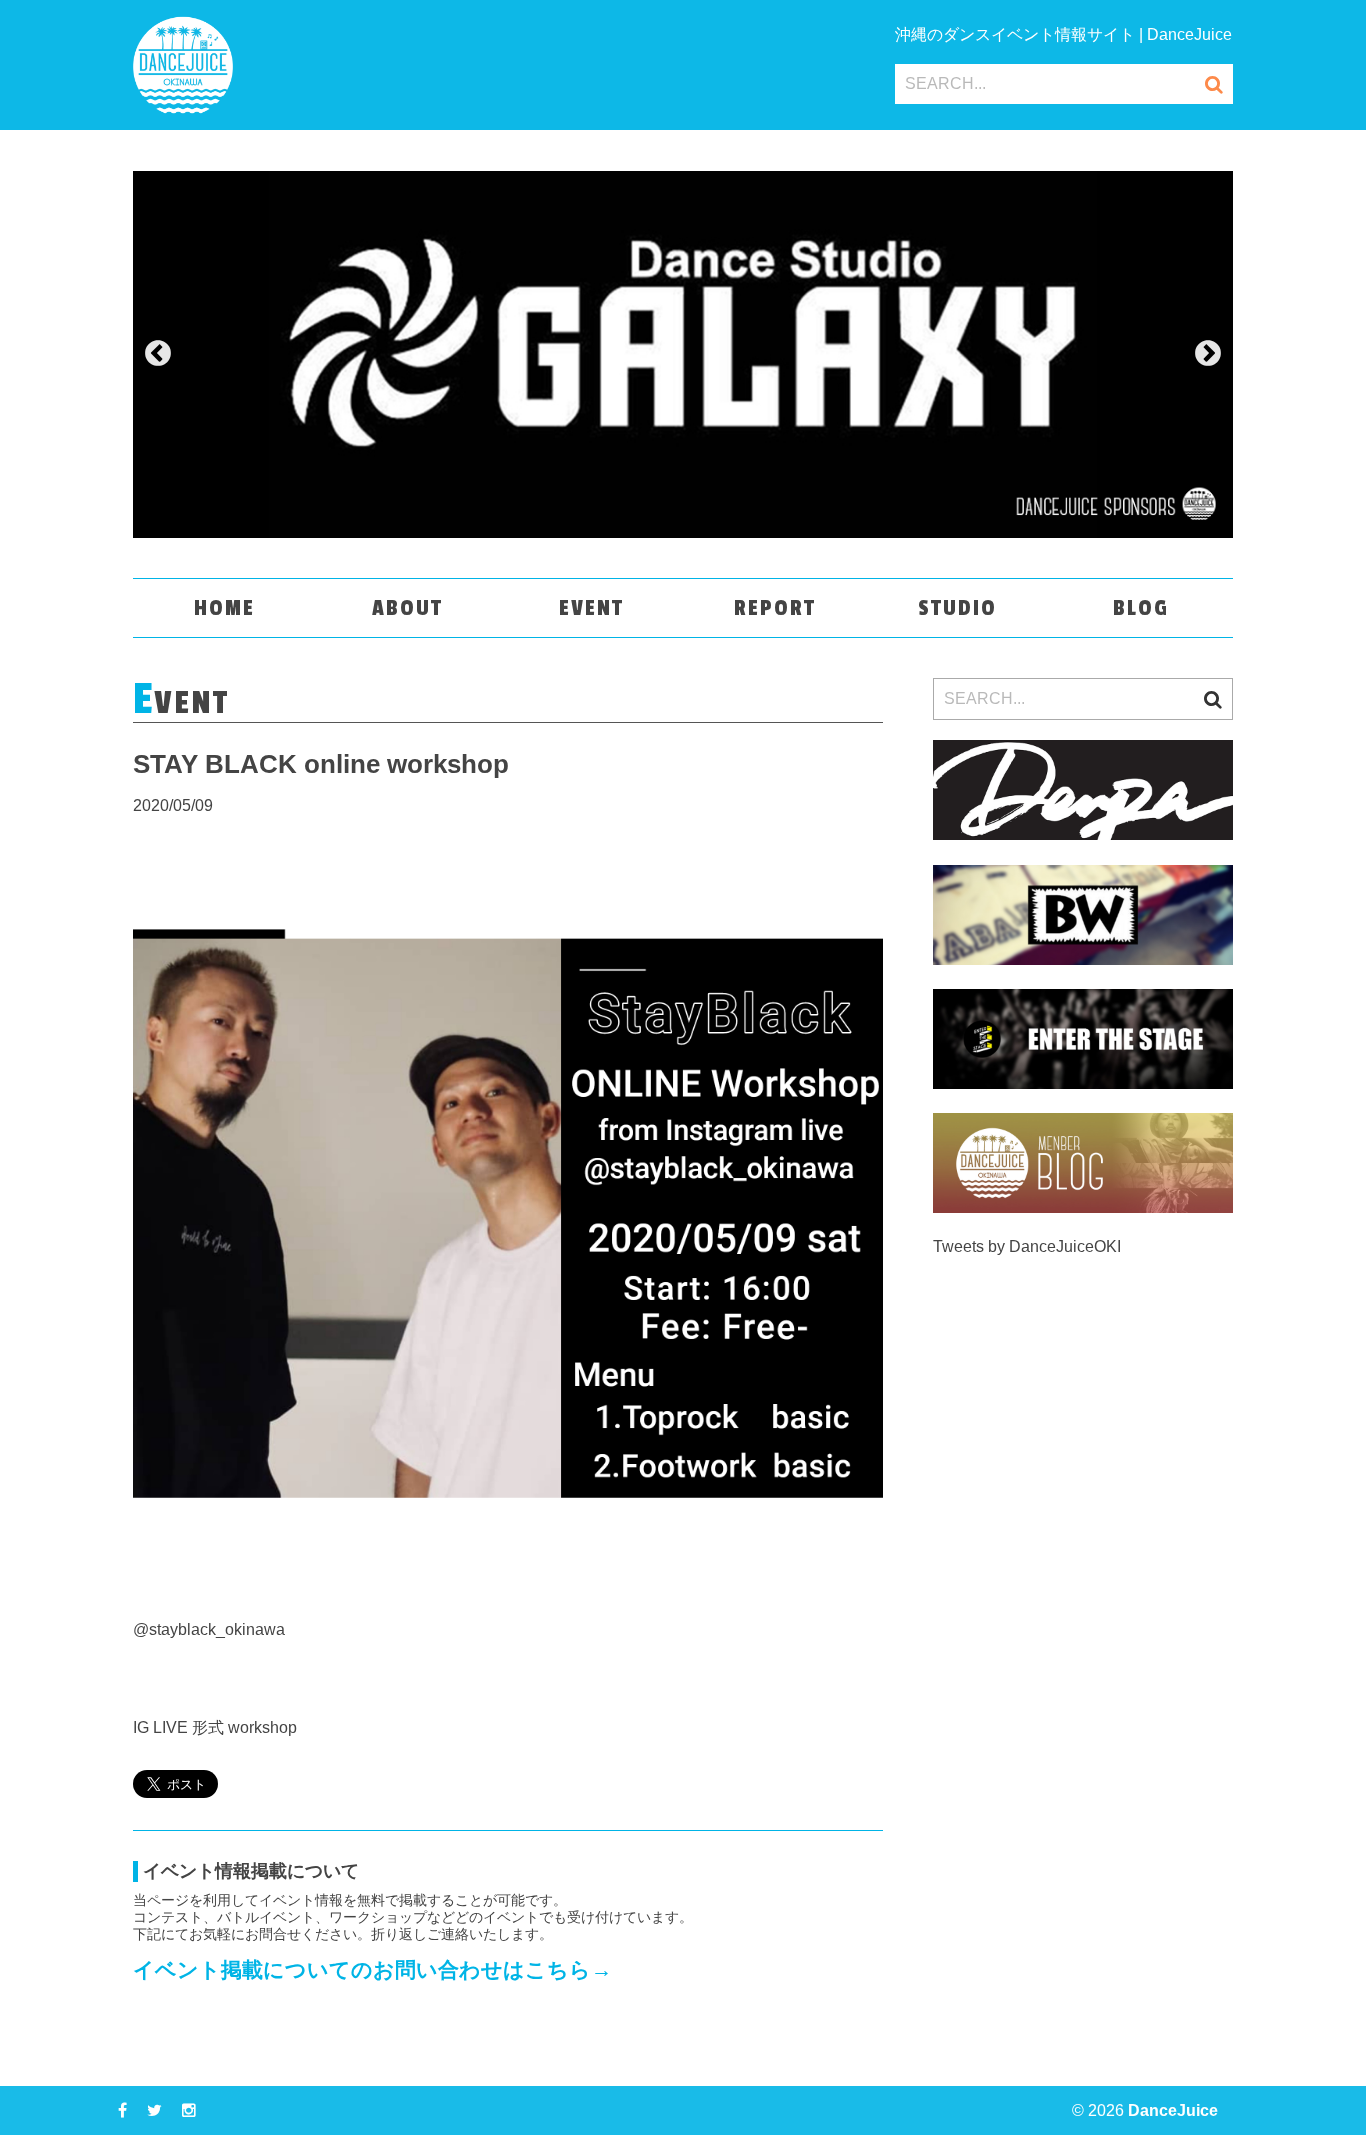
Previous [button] (158, 354)
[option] (683, 354)
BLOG (1141, 608)
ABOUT (407, 608)
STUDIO (957, 608)
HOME (224, 608)
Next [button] (1208, 354)
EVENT (591, 608)
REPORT (775, 608)
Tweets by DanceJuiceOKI (1027, 1246)
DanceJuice (1173, 2110)
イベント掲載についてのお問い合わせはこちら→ (372, 1969)
